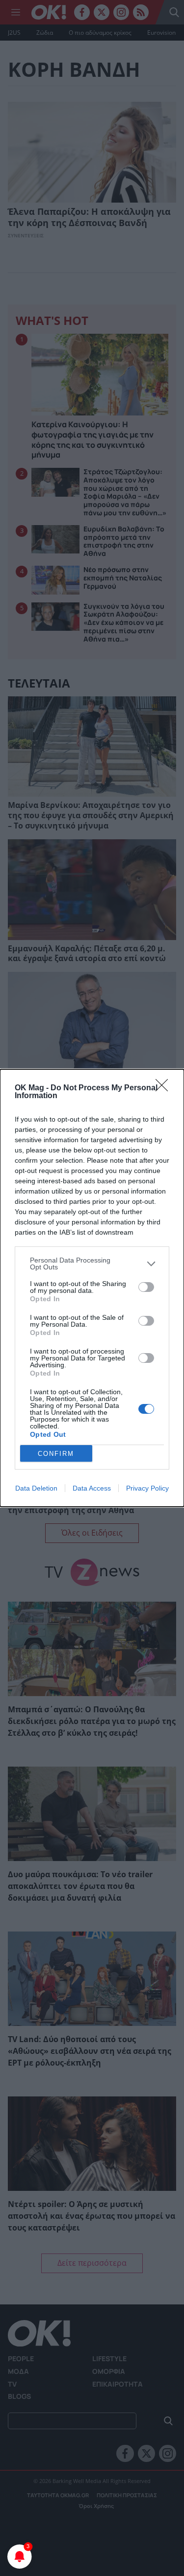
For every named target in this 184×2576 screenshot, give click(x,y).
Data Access (92, 1488)
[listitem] (92, 1264)
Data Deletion (36, 1488)
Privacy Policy (147, 1488)
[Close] (165, 1088)
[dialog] (92, 1288)
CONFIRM (56, 1454)
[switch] (146, 1287)
